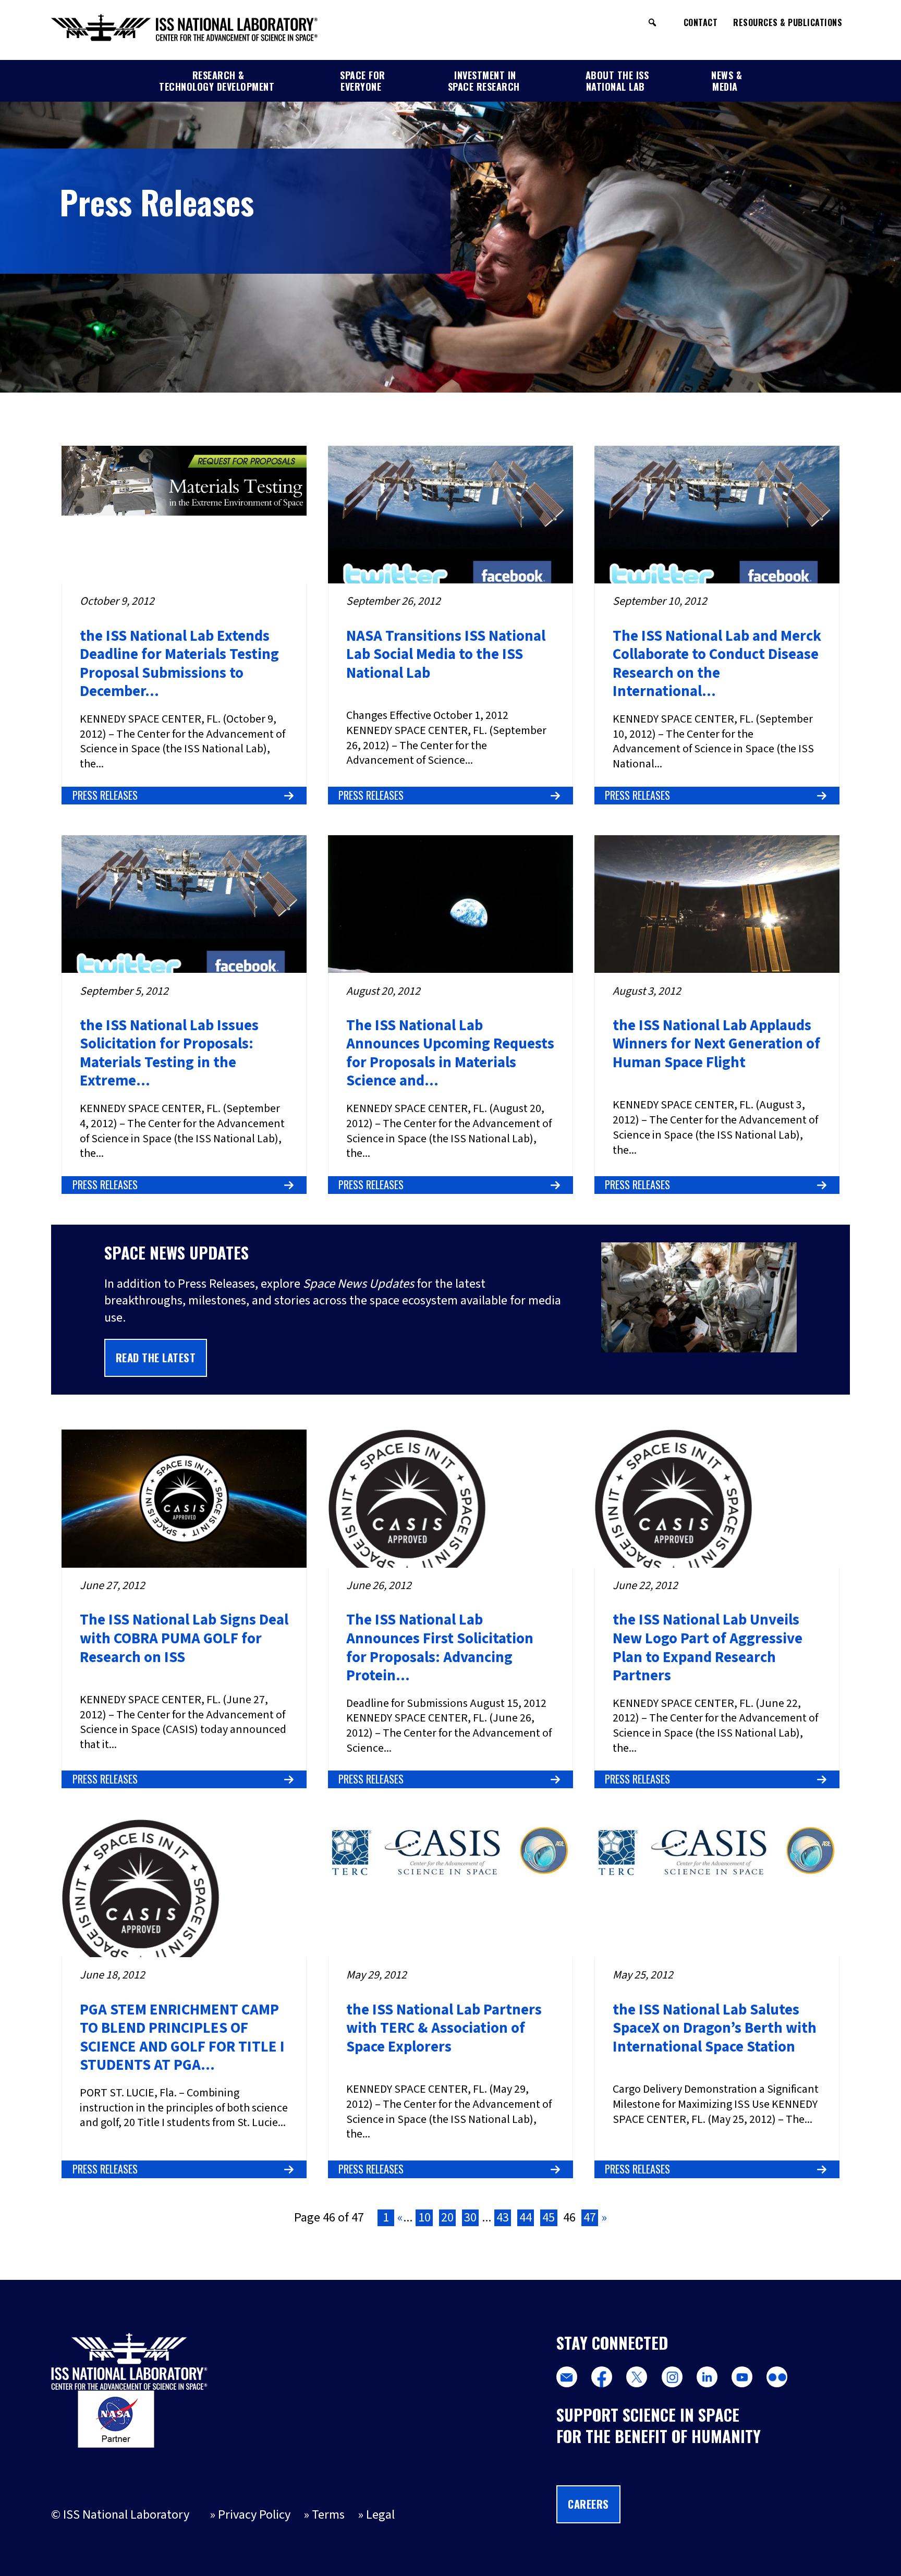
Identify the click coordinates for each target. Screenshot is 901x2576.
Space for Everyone (363, 81)
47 (590, 2218)
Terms (328, 2515)
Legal (380, 2515)
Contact (701, 22)
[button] (652, 22)
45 (549, 2218)
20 (447, 2218)
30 (470, 2218)
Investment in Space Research (484, 81)
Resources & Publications (788, 22)
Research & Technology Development (217, 81)
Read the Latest (156, 1358)
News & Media (727, 81)
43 (503, 2218)
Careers (588, 2504)
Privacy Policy (254, 2515)
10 (424, 2218)
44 (526, 2218)
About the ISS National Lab (617, 81)
